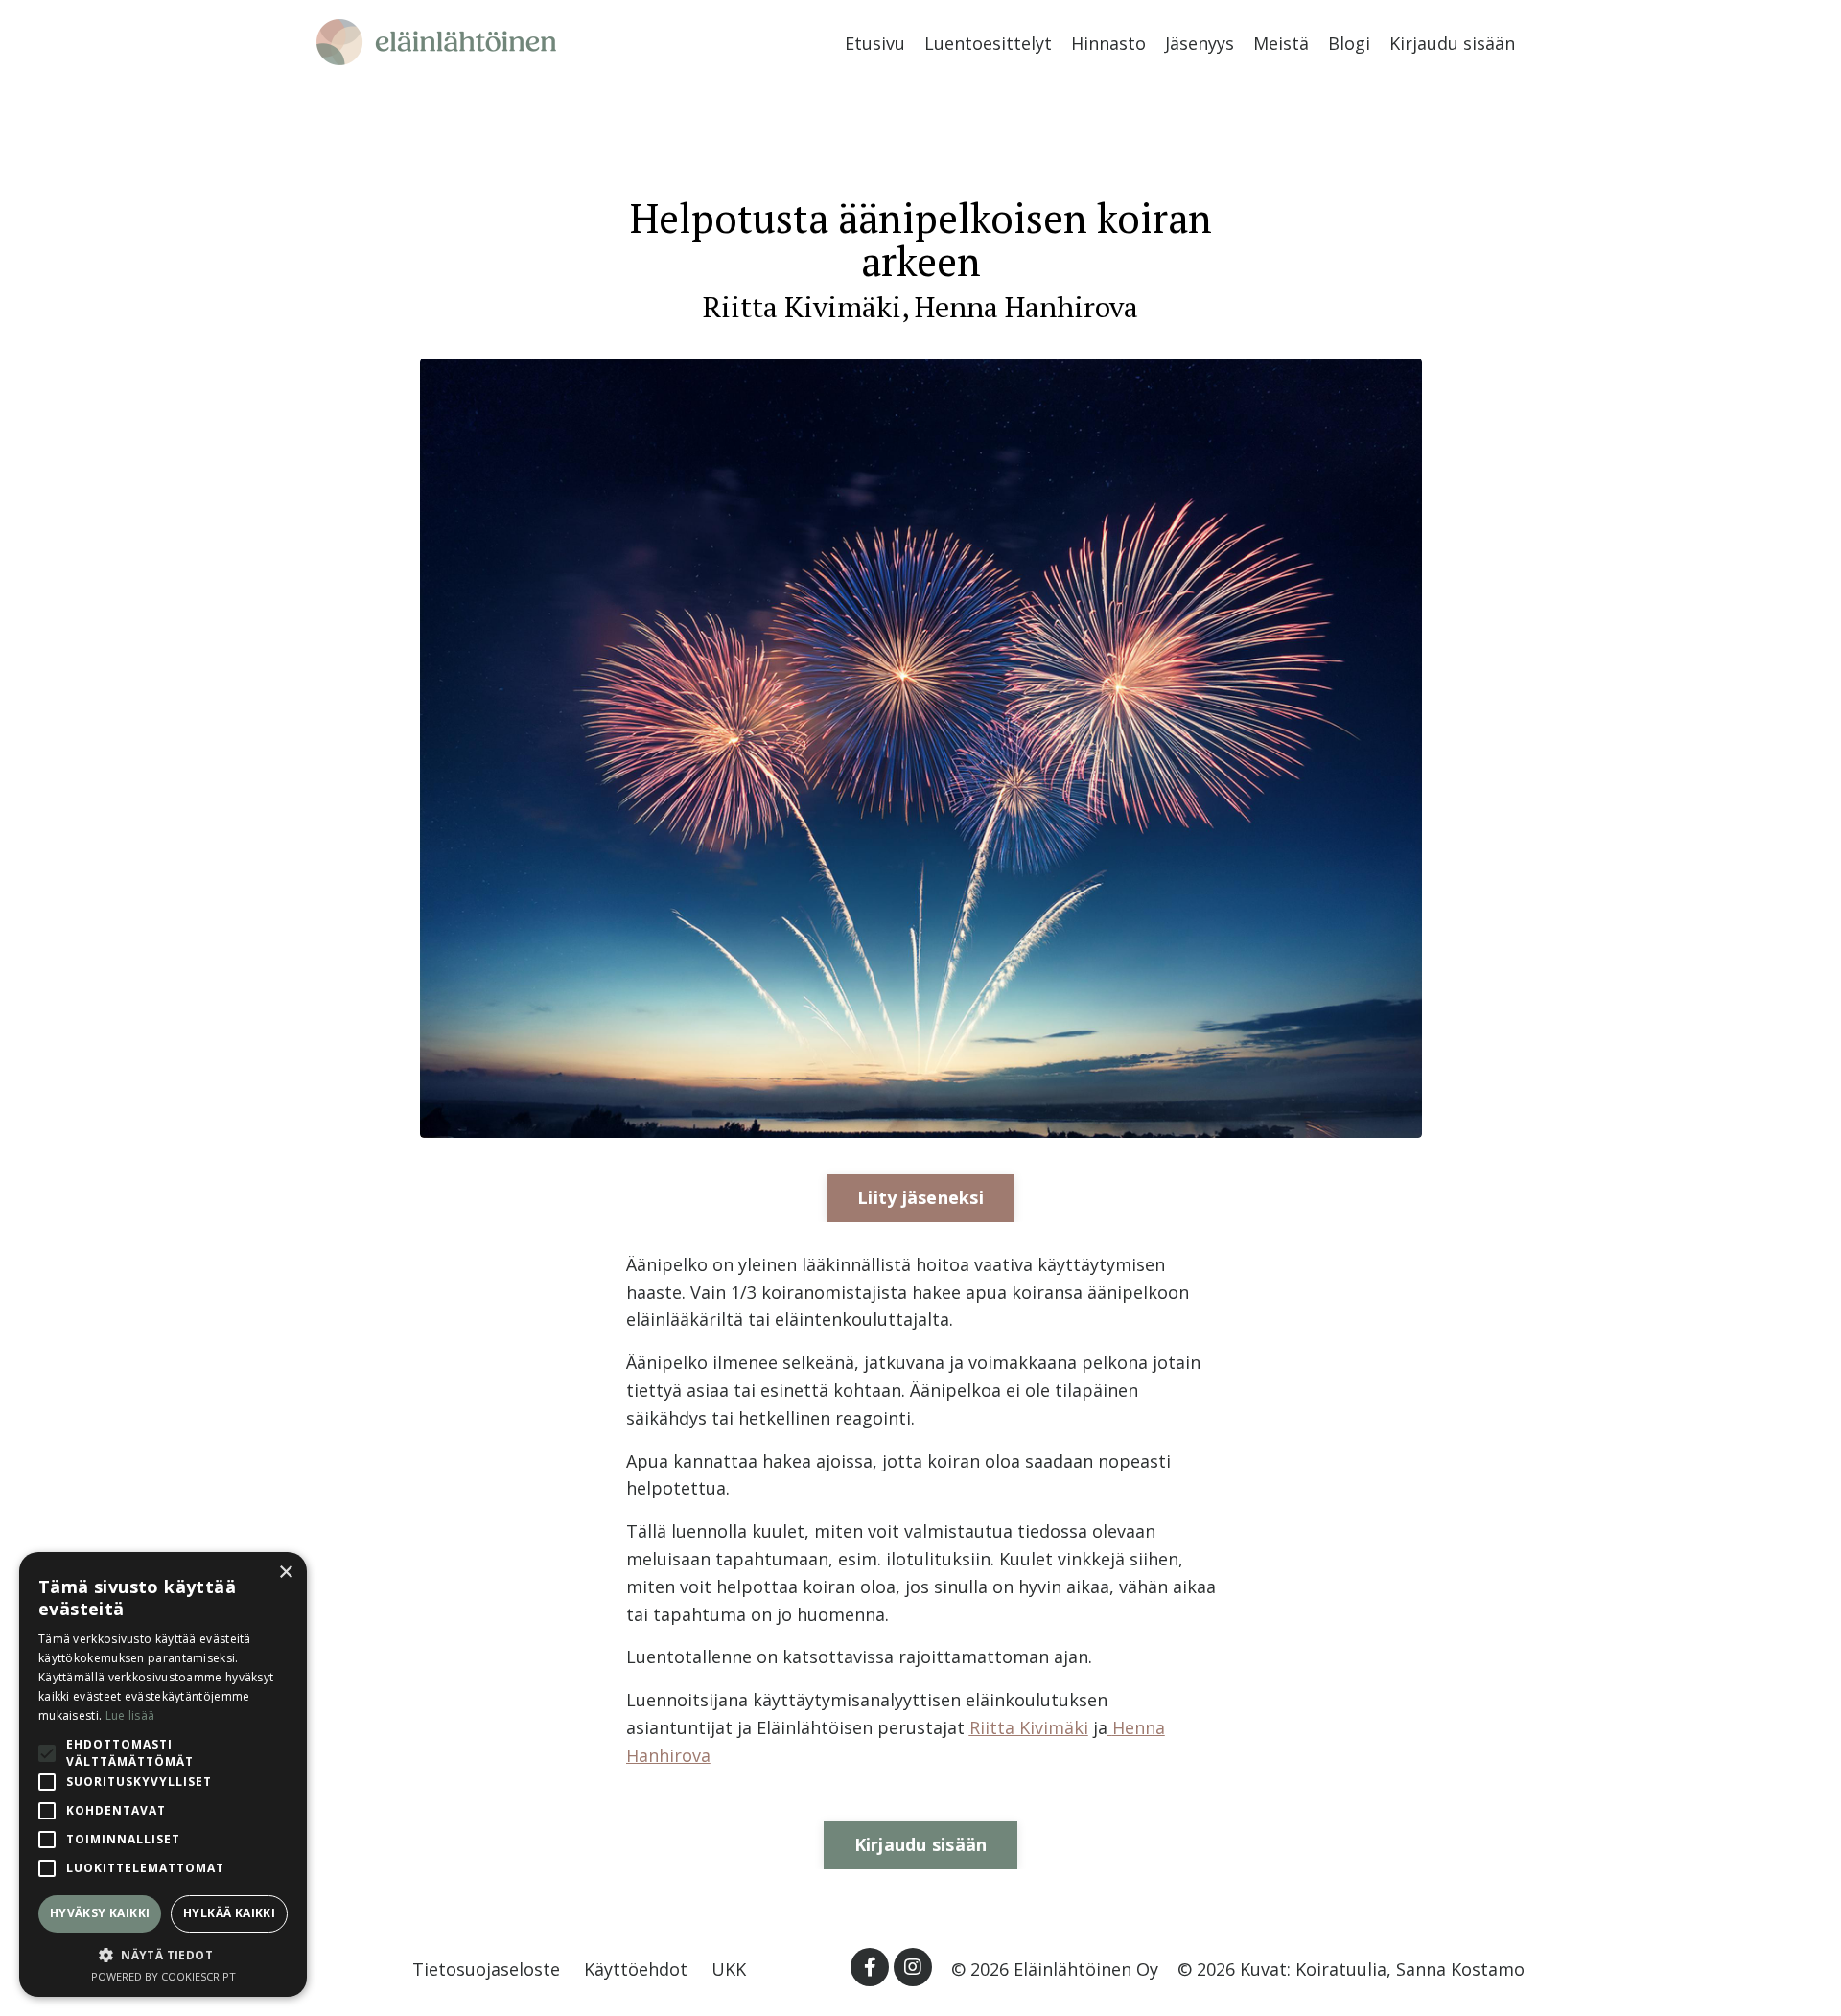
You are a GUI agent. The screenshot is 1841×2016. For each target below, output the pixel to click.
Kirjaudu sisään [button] (921, 1844)
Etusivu (875, 43)
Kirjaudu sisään (1452, 43)
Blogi (1349, 43)
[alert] (163, 1774)
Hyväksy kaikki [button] (100, 1913)
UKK (729, 1969)
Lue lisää (130, 1715)
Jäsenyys (1200, 43)
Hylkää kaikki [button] (229, 1913)
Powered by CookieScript (163, 1976)
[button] (163, 1955)
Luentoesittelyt (988, 43)
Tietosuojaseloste (486, 1969)
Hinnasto (1108, 43)
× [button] (285, 1573)
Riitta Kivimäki (1029, 1727)
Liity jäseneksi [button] (920, 1197)
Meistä (1281, 43)
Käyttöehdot (636, 1969)
